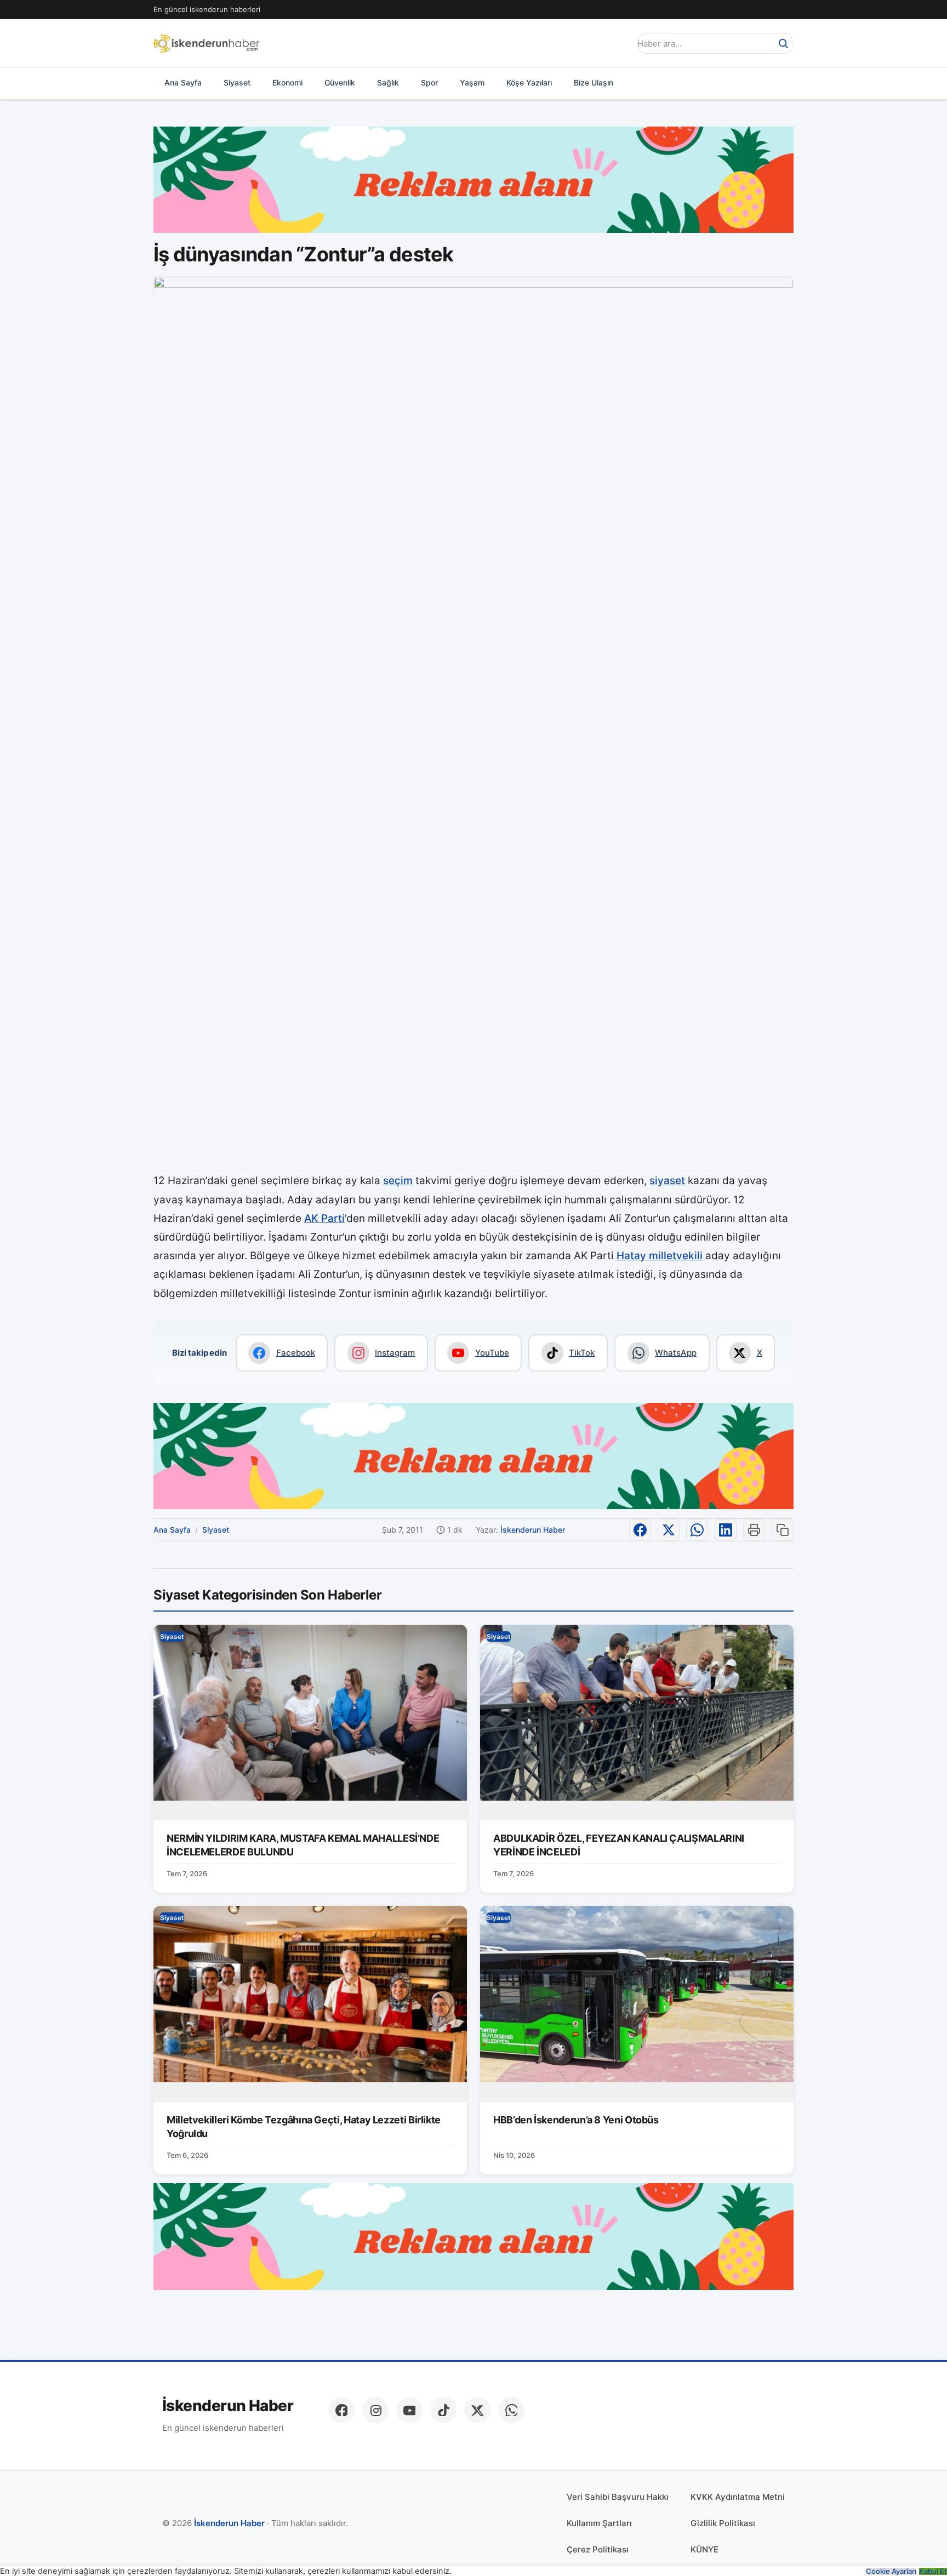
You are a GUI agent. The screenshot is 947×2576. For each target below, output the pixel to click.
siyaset (667, 1181)
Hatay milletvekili (660, 1256)
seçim (398, 1181)
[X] (477, 2410)
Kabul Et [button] (933, 2571)
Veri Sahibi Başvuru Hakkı (618, 2497)
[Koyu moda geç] (618, 43)
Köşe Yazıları (529, 82)
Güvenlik (340, 82)
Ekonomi (287, 82)
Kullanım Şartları (599, 2523)
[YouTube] (409, 2410)
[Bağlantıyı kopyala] (783, 1530)
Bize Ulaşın (594, 82)
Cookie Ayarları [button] (891, 2571)
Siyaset (237, 82)
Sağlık (388, 82)
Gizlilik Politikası (723, 2523)
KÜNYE (704, 2549)
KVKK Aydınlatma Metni (738, 2497)
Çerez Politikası (598, 2549)
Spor (429, 82)
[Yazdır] (754, 1530)
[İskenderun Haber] (207, 43)
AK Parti (324, 1218)
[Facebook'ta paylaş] (640, 1530)
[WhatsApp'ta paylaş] (697, 1530)
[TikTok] (443, 2410)
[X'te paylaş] (669, 1530)
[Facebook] (341, 2410)
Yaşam (472, 82)
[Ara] (783, 43)
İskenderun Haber (533, 1530)
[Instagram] (375, 2410)
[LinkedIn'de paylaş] (726, 1530)
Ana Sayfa (183, 82)
